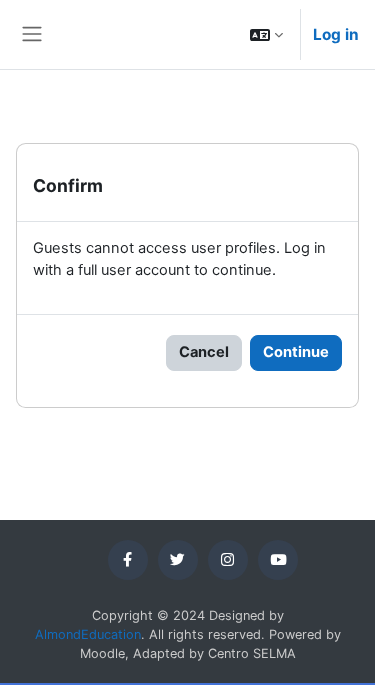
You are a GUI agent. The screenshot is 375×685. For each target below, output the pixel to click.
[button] (266, 34)
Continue (296, 352)
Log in (336, 34)
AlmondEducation (88, 634)
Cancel (204, 352)
